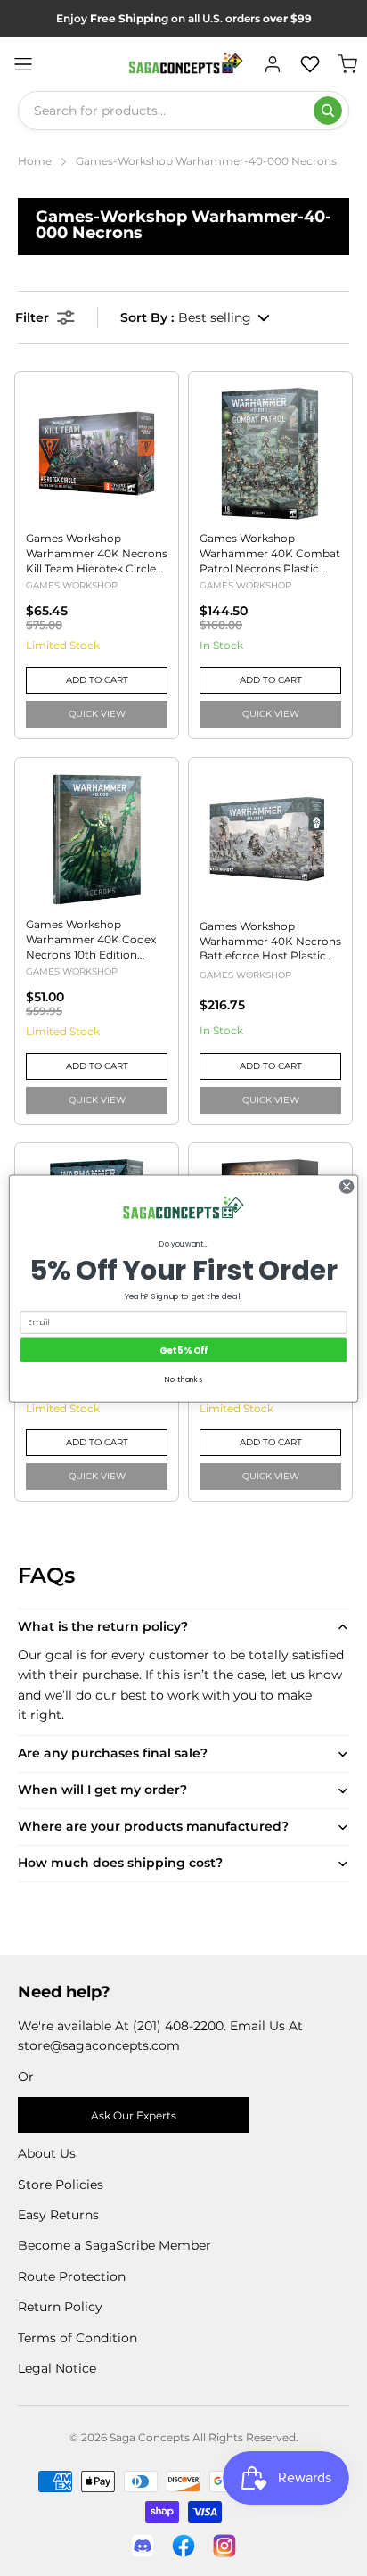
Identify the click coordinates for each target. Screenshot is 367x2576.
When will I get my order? (102, 1790)
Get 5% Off (183, 1349)
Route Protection (72, 2276)
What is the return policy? (103, 1626)
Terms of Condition (77, 2338)
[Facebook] (183, 2546)
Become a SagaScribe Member (114, 2245)
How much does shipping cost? (120, 1863)
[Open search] (328, 111)
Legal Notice (57, 2368)
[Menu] (23, 64)
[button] (196, 317)
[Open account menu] (273, 64)
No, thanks (183, 1379)
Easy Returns (58, 2215)
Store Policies (61, 2185)
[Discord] (143, 2546)
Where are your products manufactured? (153, 1826)
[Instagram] (224, 2546)
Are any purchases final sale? (113, 1753)
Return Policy (60, 2307)
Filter (32, 317)
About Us (47, 2153)
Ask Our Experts (134, 2115)
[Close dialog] (347, 1186)
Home (35, 161)
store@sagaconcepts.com (99, 2045)
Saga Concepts (150, 2437)
